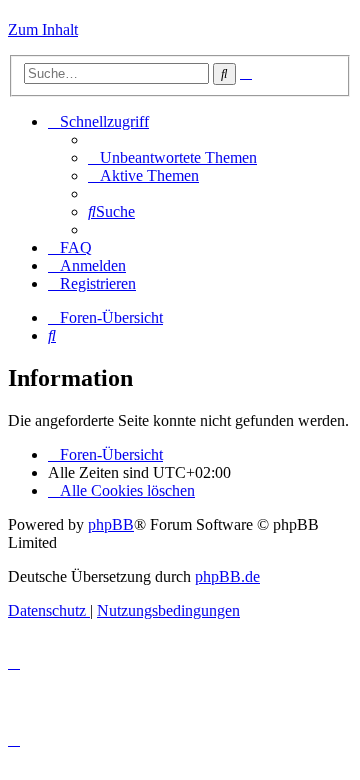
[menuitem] (172, 157)
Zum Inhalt (43, 29)
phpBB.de (227, 576)
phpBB (111, 524)
